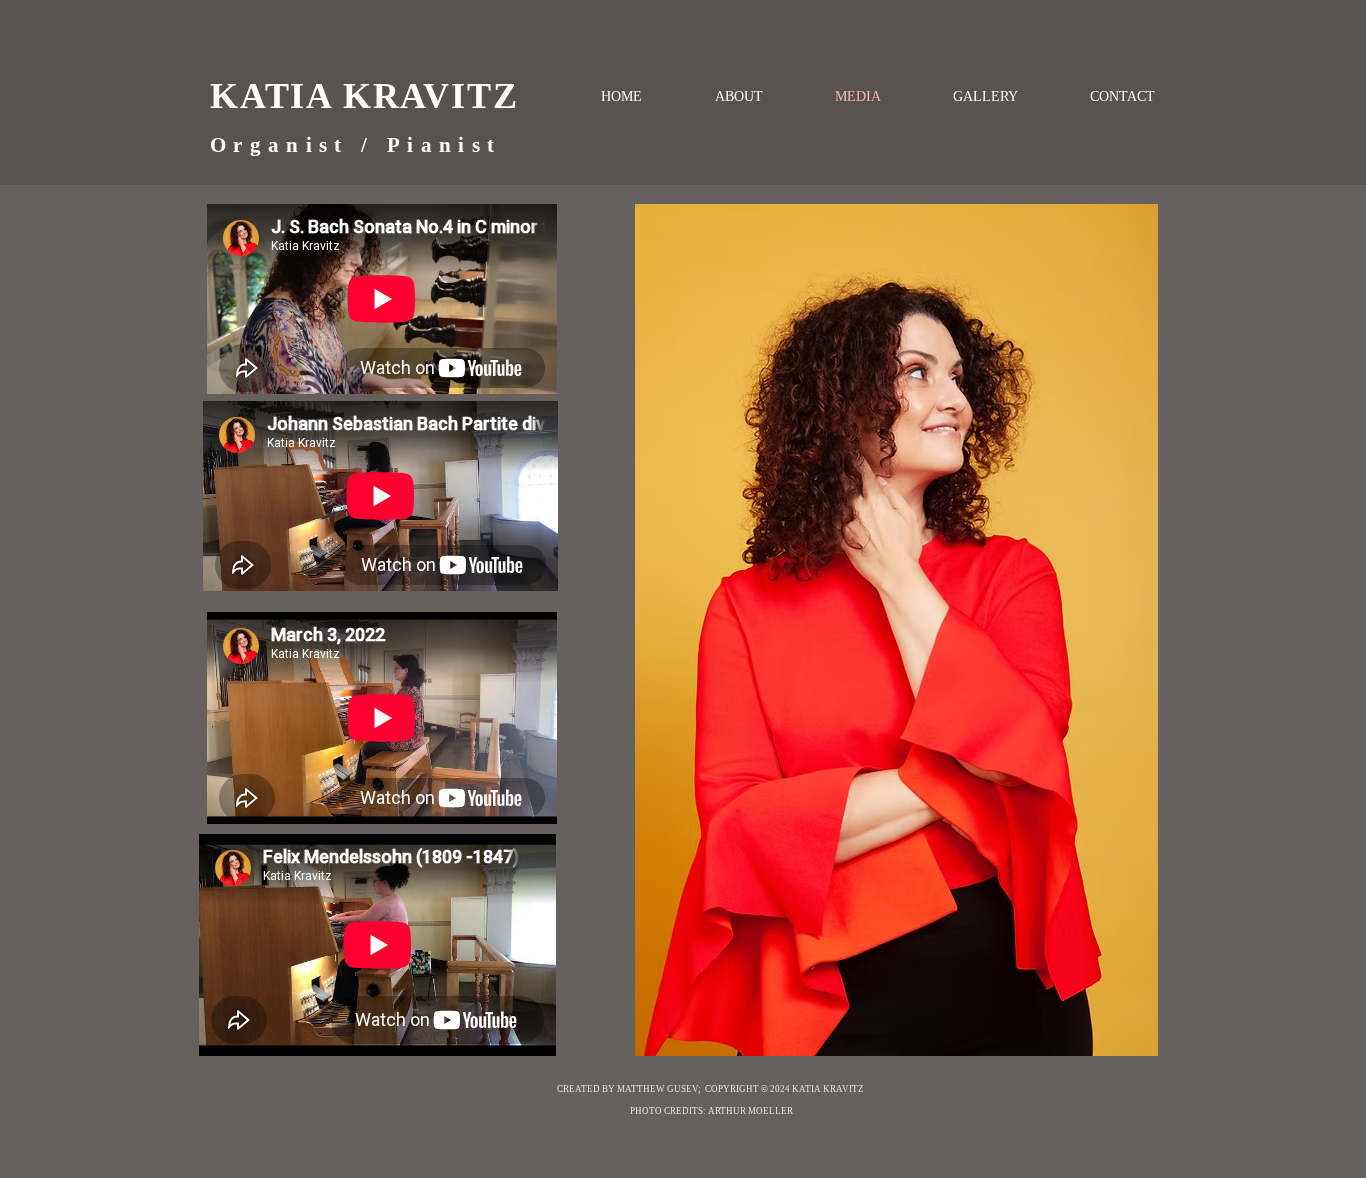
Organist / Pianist (355, 145)
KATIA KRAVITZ (364, 96)
